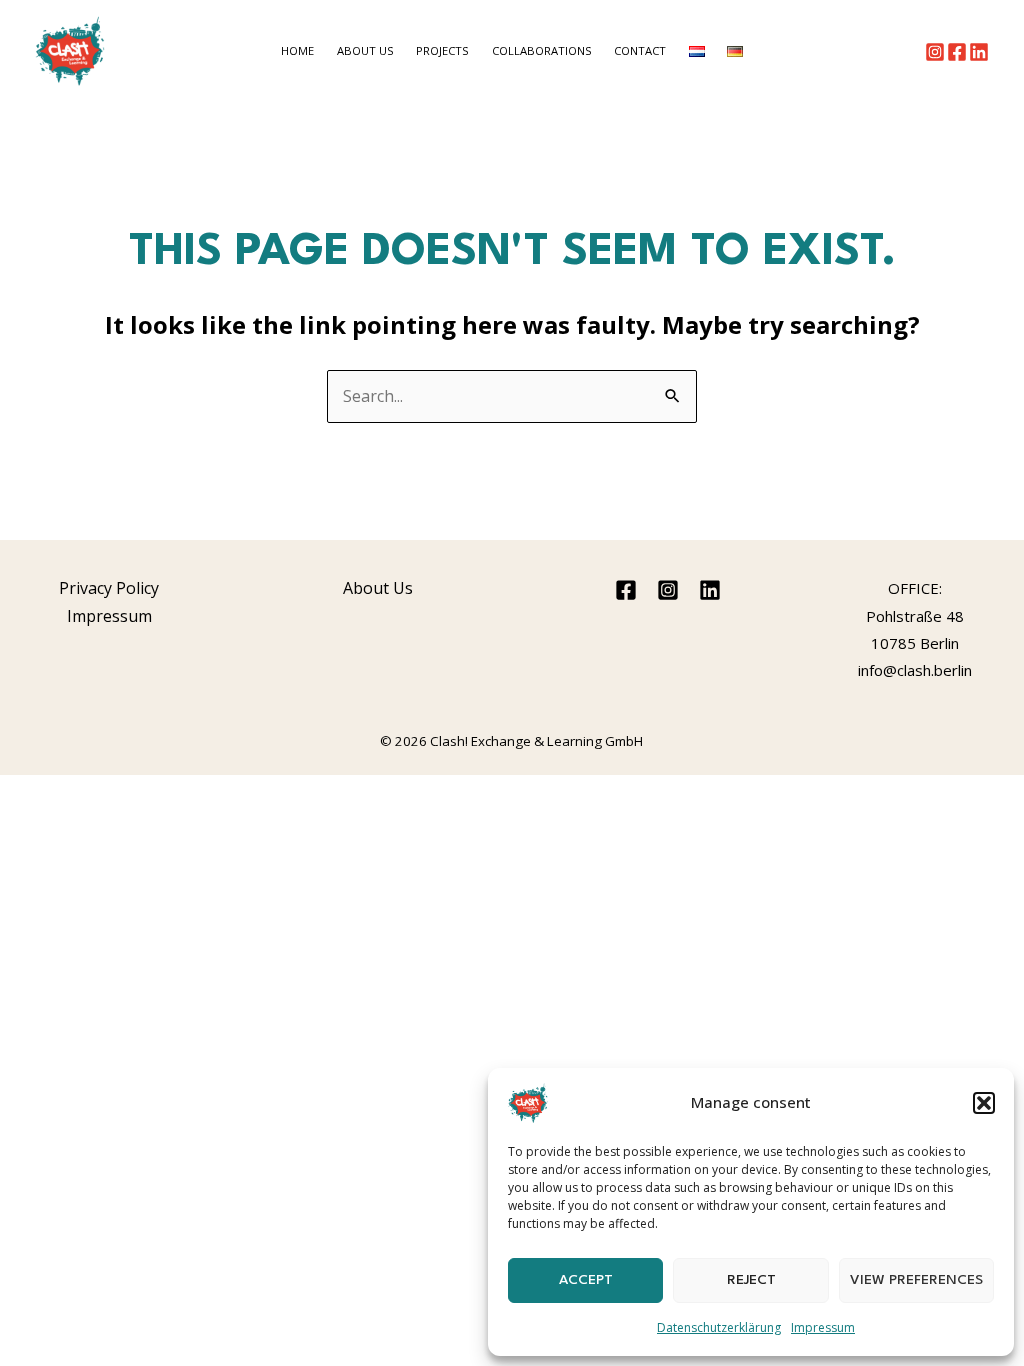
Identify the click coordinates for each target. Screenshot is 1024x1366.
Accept (586, 1280)
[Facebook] (957, 52)
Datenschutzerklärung (719, 1327)
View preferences (916, 1280)
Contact (640, 50)
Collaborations (542, 50)
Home (297, 50)
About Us (365, 50)
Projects (442, 50)
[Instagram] (935, 52)
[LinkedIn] (979, 52)
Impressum (823, 1327)
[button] (984, 1103)
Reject (751, 1280)
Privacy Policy (109, 588)
